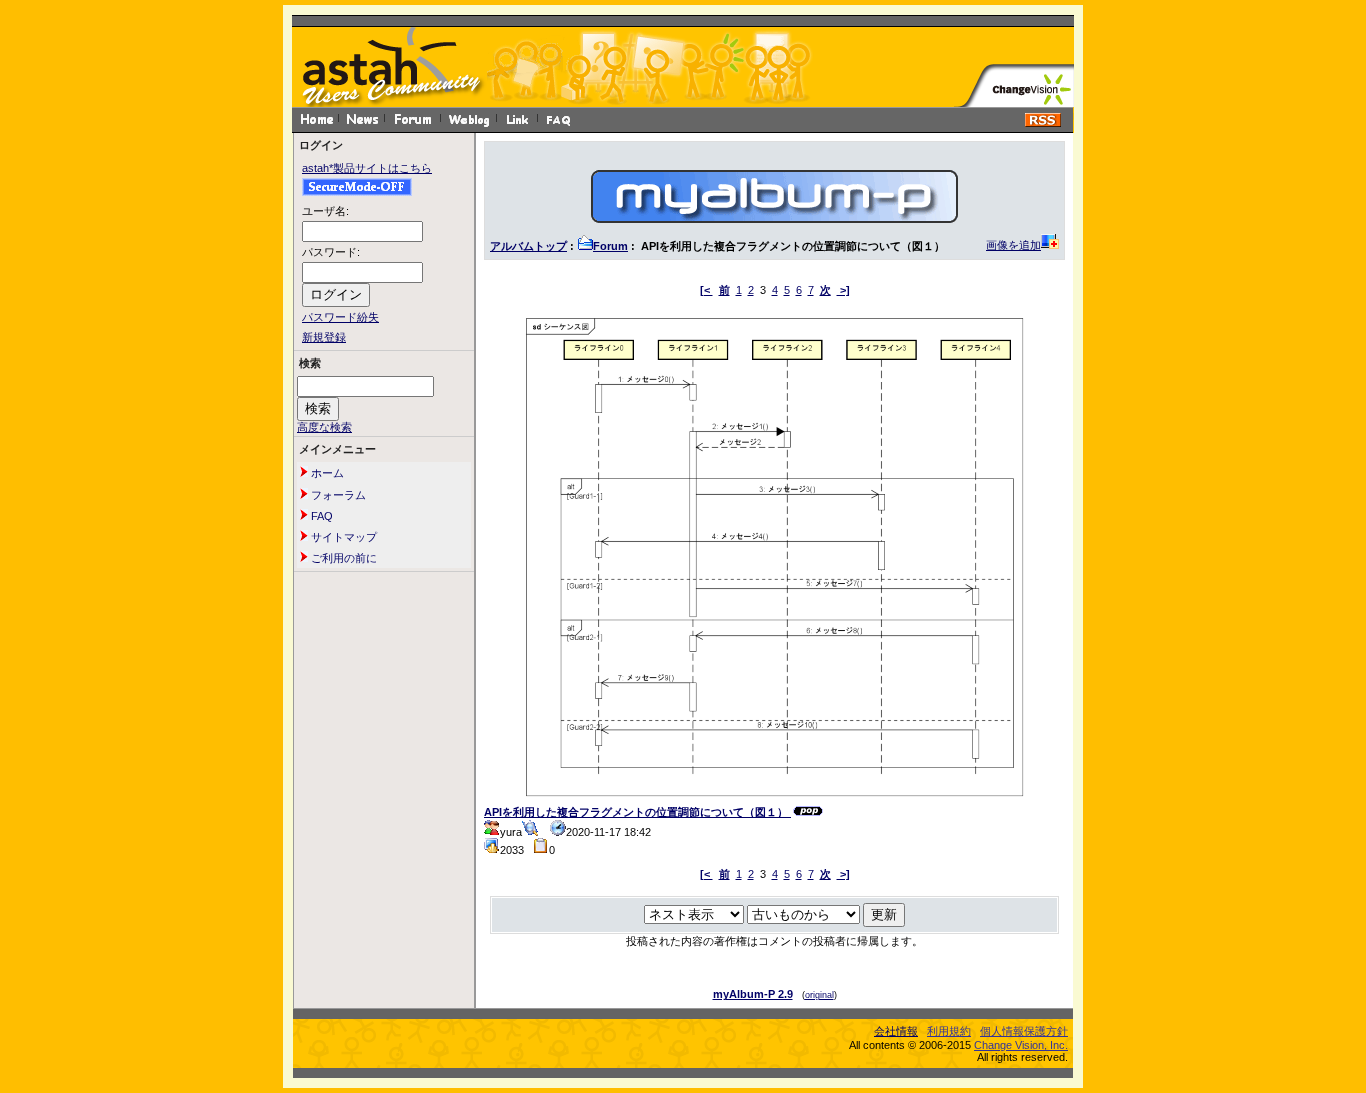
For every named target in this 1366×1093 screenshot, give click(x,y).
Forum (610, 246)
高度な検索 (324, 427)
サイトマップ (342, 537)
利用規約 (949, 1031)
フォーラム (337, 495)
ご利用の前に (342, 558)
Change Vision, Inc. (1021, 1045)
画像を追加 (1013, 245)
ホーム (326, 473)
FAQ (320, 516)
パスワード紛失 (340, 317)
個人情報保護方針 (1024, 1031)
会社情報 (896, 1031)
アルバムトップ (528, 246)
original (819, 995)
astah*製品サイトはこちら (367, 168)
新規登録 (324, 337)
